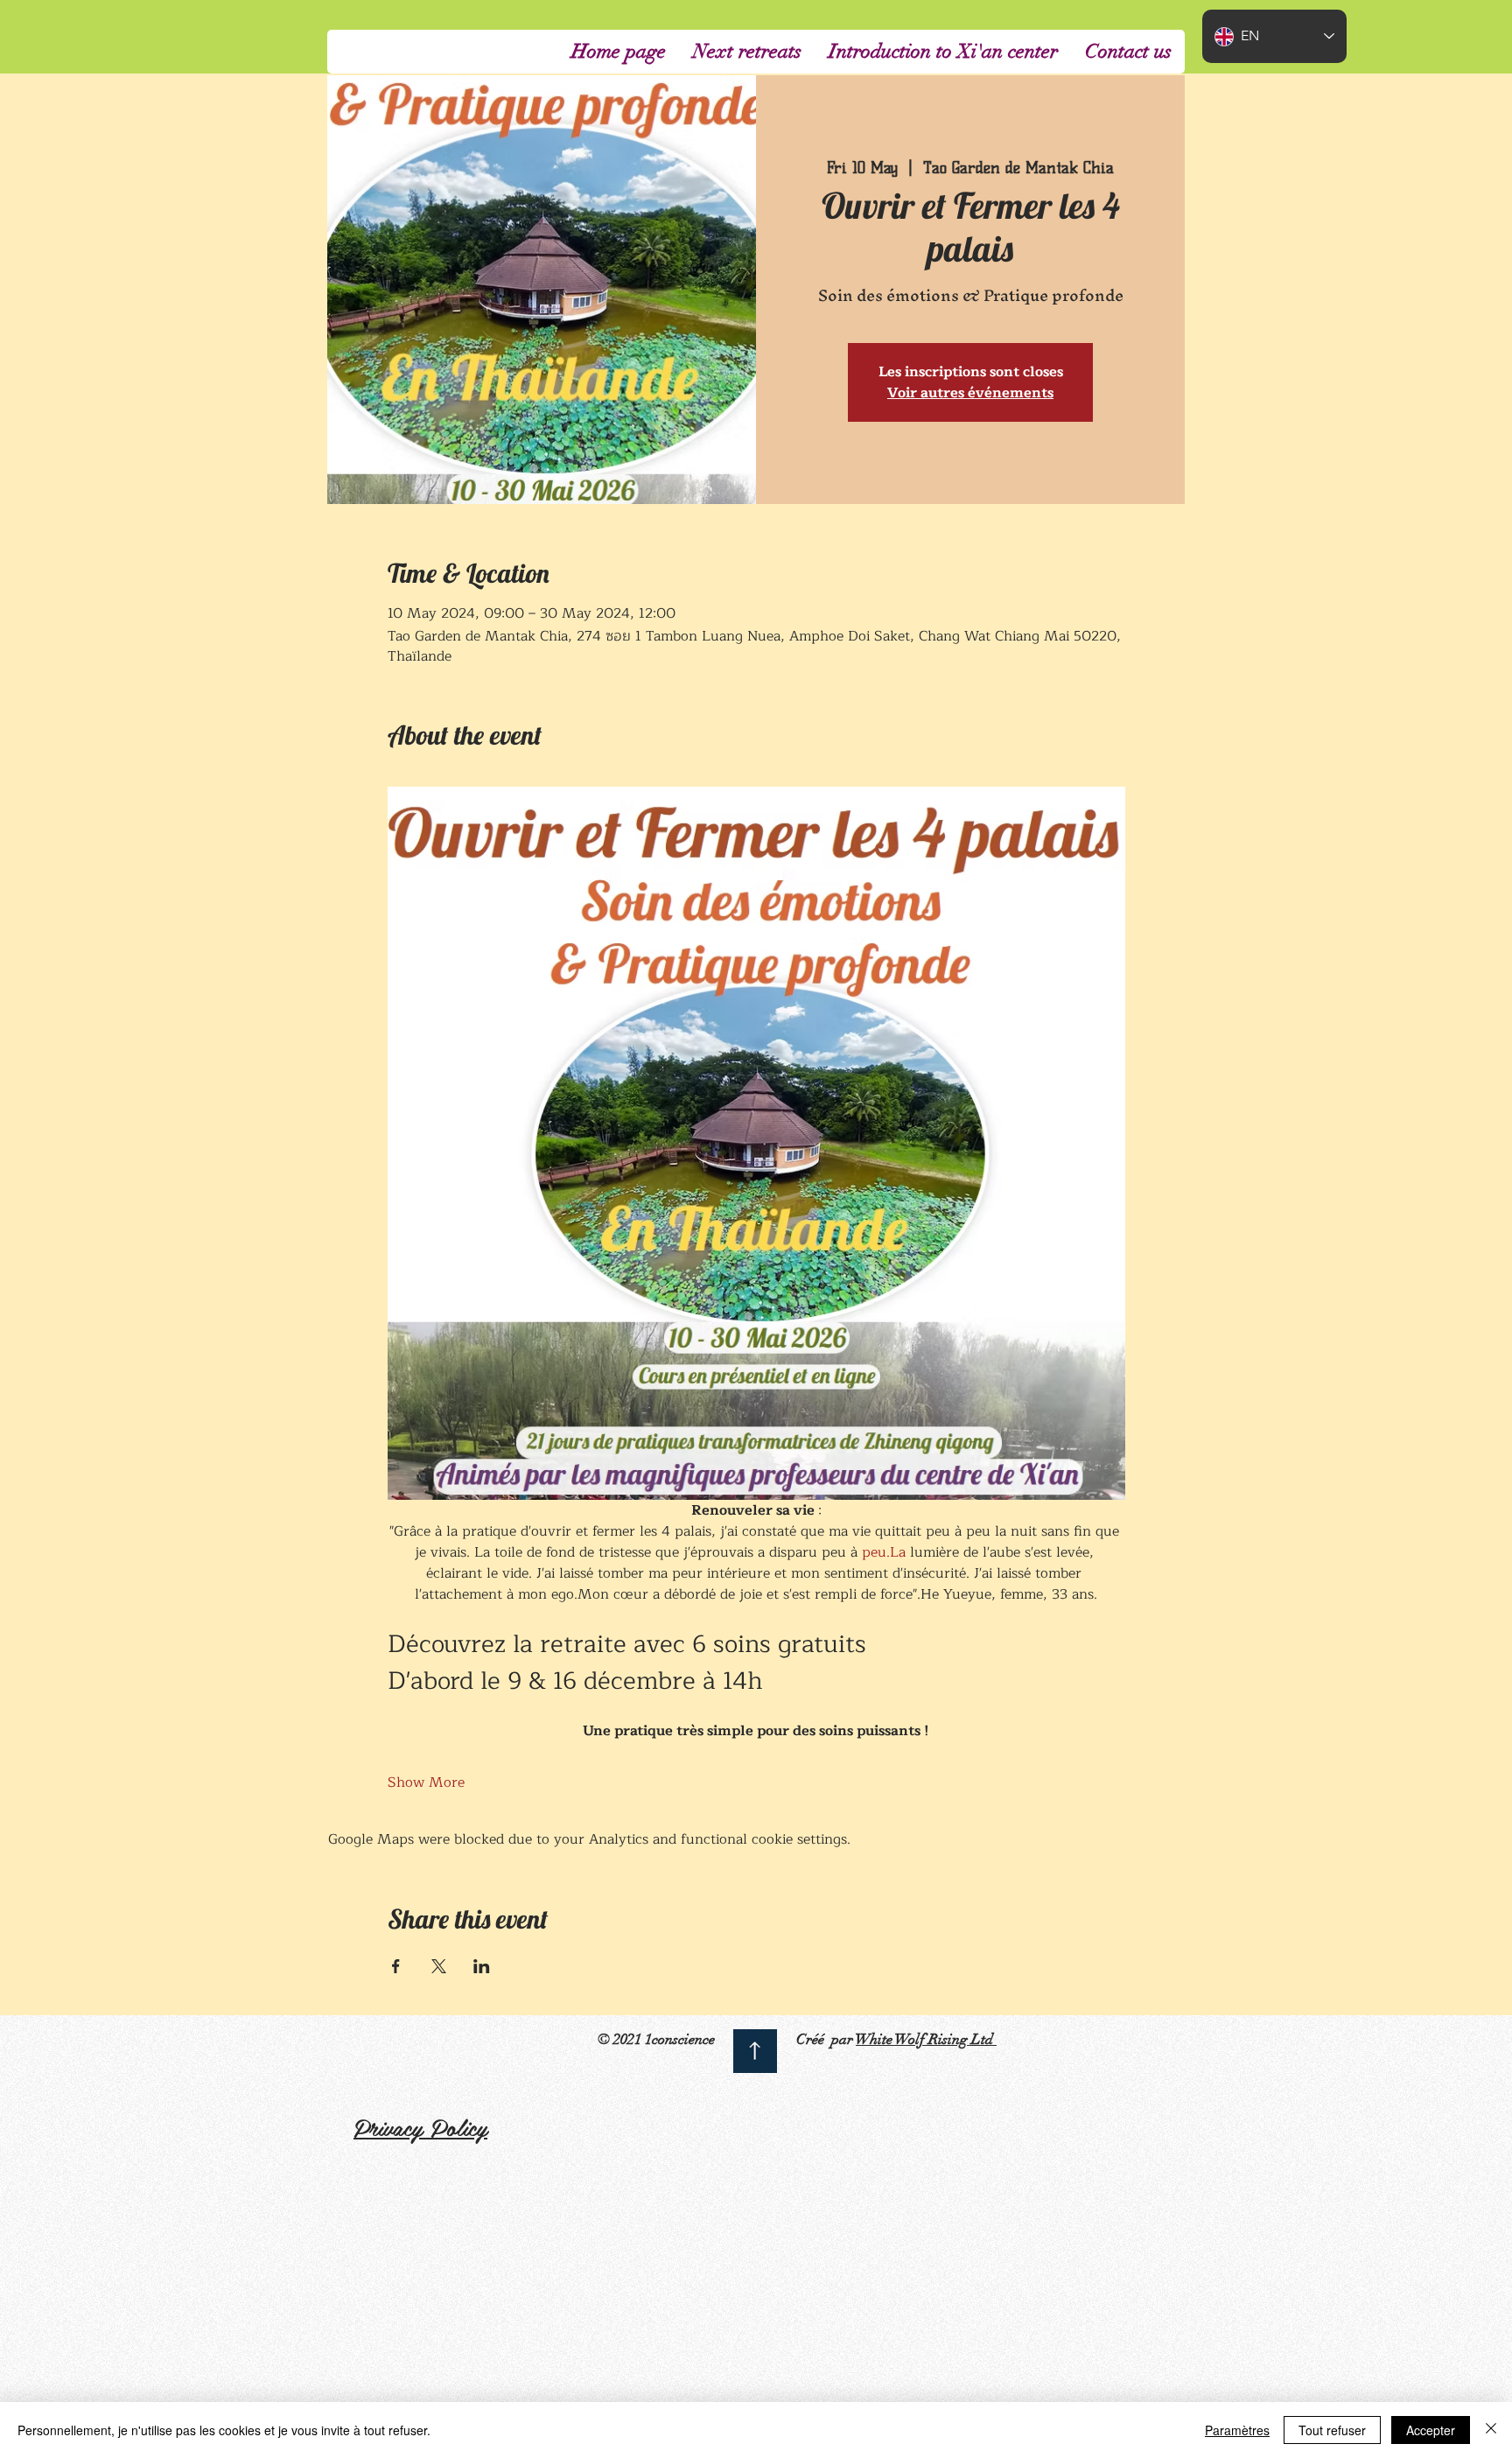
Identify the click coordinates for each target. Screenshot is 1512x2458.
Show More (426, 1782)
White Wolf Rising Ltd (926, 2039)
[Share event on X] (439, 1966)
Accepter (1431, 2430)
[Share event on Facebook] (396, 1966)
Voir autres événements (970, 393)
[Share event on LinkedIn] (482, 1966)
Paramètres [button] (1237, 2430)
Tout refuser (1332, 2430)
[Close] (1491, 2430)
